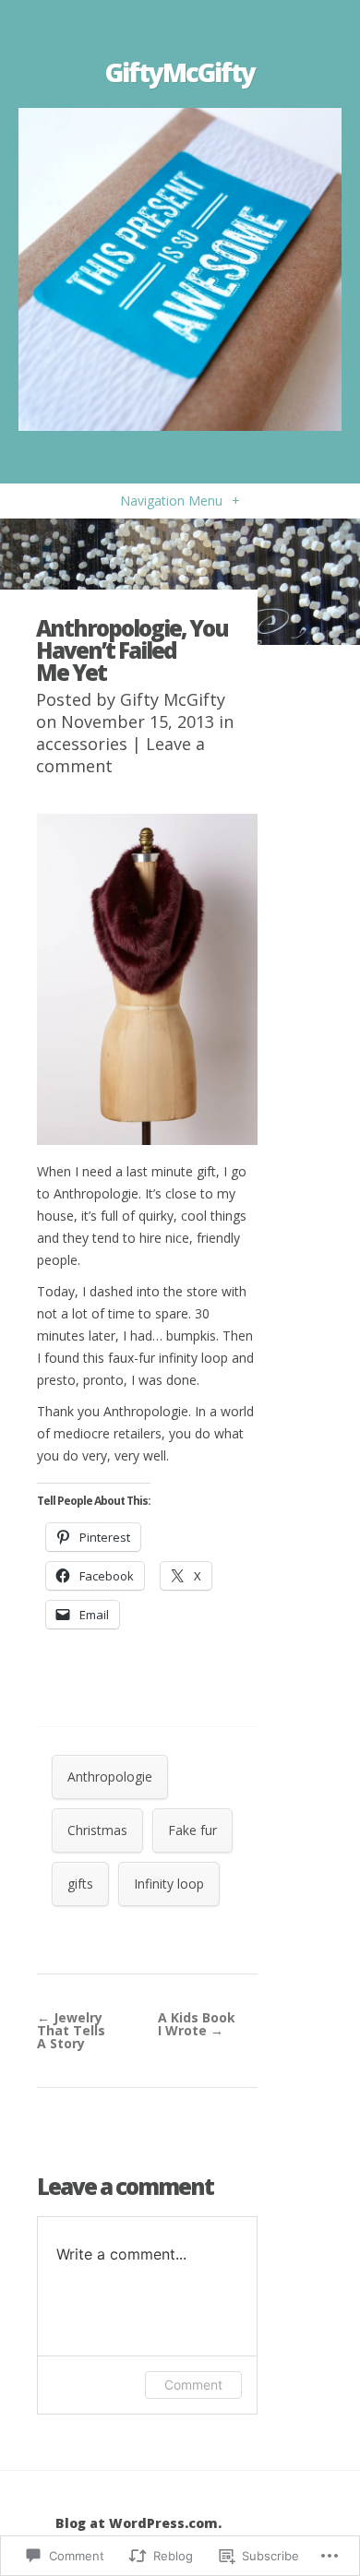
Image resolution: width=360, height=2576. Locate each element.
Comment (193, 2385)
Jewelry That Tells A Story (71, 2030)
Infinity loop (169, 1884)
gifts (80, 1884)
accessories (82, 744)
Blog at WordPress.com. (138, 2523)
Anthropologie (110, 1777)
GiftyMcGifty (180, 72)
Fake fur (192, 1830)
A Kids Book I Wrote (197, 2024)
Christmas (97, 1830)
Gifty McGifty (173, 699)
